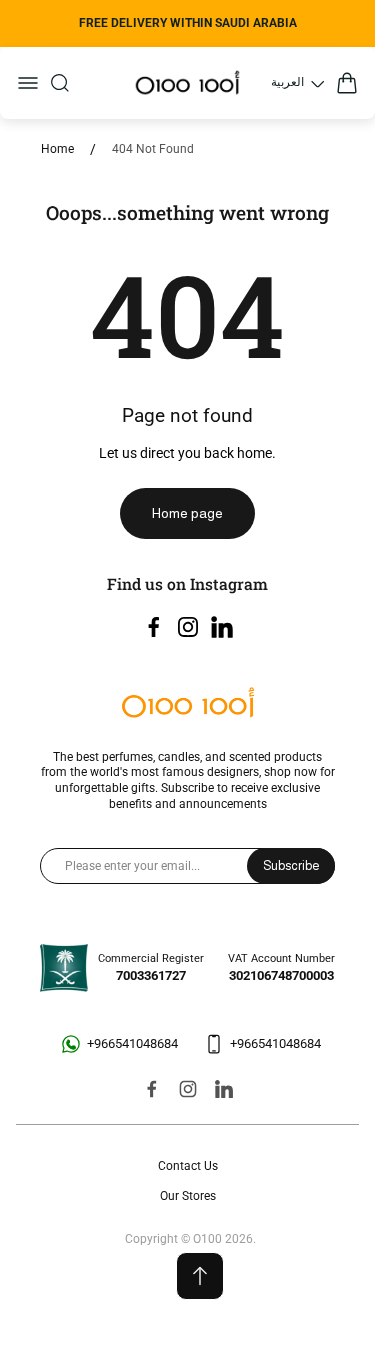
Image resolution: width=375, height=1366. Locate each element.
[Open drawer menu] (28, 83)
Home (57, 149)
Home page (187, 513)
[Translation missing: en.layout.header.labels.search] (60, 83)
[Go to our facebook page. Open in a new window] (154, 627)
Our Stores (188, 1196)
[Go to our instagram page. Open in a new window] (188, 627)
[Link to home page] (188, 704)
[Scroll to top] (200, 1276)
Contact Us (188, 1166)
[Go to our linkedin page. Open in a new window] (222, 627)
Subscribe (291, 865)
